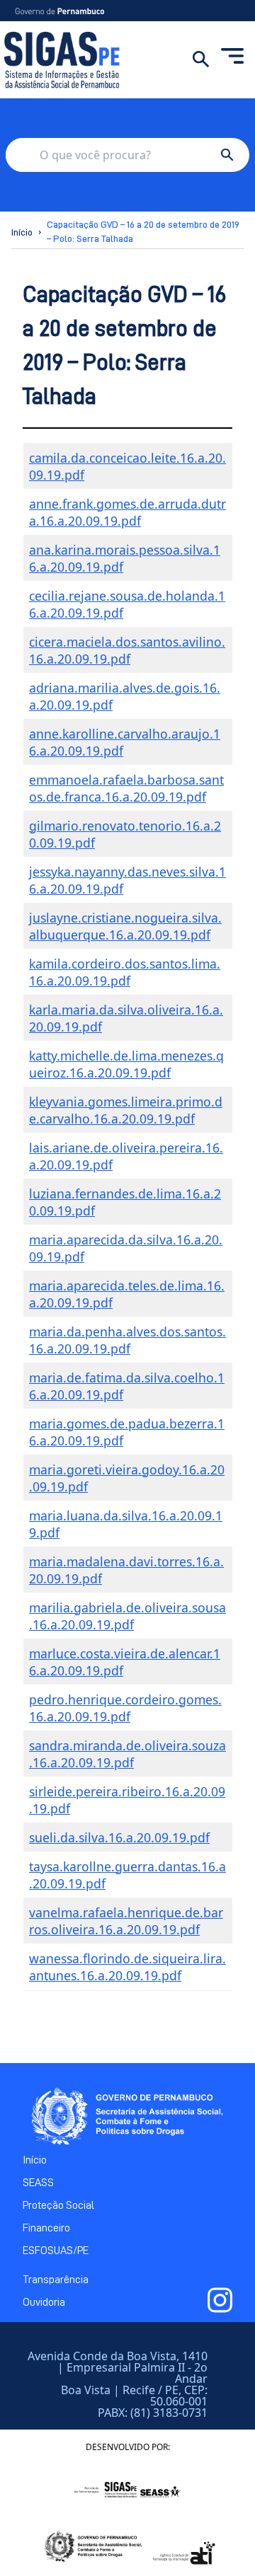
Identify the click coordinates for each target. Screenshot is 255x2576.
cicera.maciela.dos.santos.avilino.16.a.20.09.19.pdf (127, 650)
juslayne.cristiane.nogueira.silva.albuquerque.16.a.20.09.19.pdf (125, 926)
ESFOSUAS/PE (56, 2251)
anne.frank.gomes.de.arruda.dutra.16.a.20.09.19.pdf (127, 512)
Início (22, 232)
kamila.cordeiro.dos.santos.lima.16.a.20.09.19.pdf (125, 972)
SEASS (38, 2183)
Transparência (56, 2280)
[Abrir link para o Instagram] (220, 2300)
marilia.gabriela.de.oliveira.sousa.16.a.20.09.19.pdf (127, 1616)
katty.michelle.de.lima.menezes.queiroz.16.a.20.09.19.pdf (126, 1064)
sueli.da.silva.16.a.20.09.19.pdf (119, 1837)
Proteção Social (58, 2205)
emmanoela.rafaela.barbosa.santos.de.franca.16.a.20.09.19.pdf (126, 788)
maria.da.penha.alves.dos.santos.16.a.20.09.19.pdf (127, 1340)
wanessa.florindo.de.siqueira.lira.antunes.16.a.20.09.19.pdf (127, 1967)
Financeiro (46, 2228)
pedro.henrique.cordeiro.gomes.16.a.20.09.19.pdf (125, 1708)
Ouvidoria (44, 2302)
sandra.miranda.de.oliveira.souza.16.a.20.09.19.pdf (127, 1754)
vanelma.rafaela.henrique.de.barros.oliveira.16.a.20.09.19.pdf (126, 1921)
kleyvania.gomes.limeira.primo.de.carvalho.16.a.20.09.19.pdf (126, 1110)
